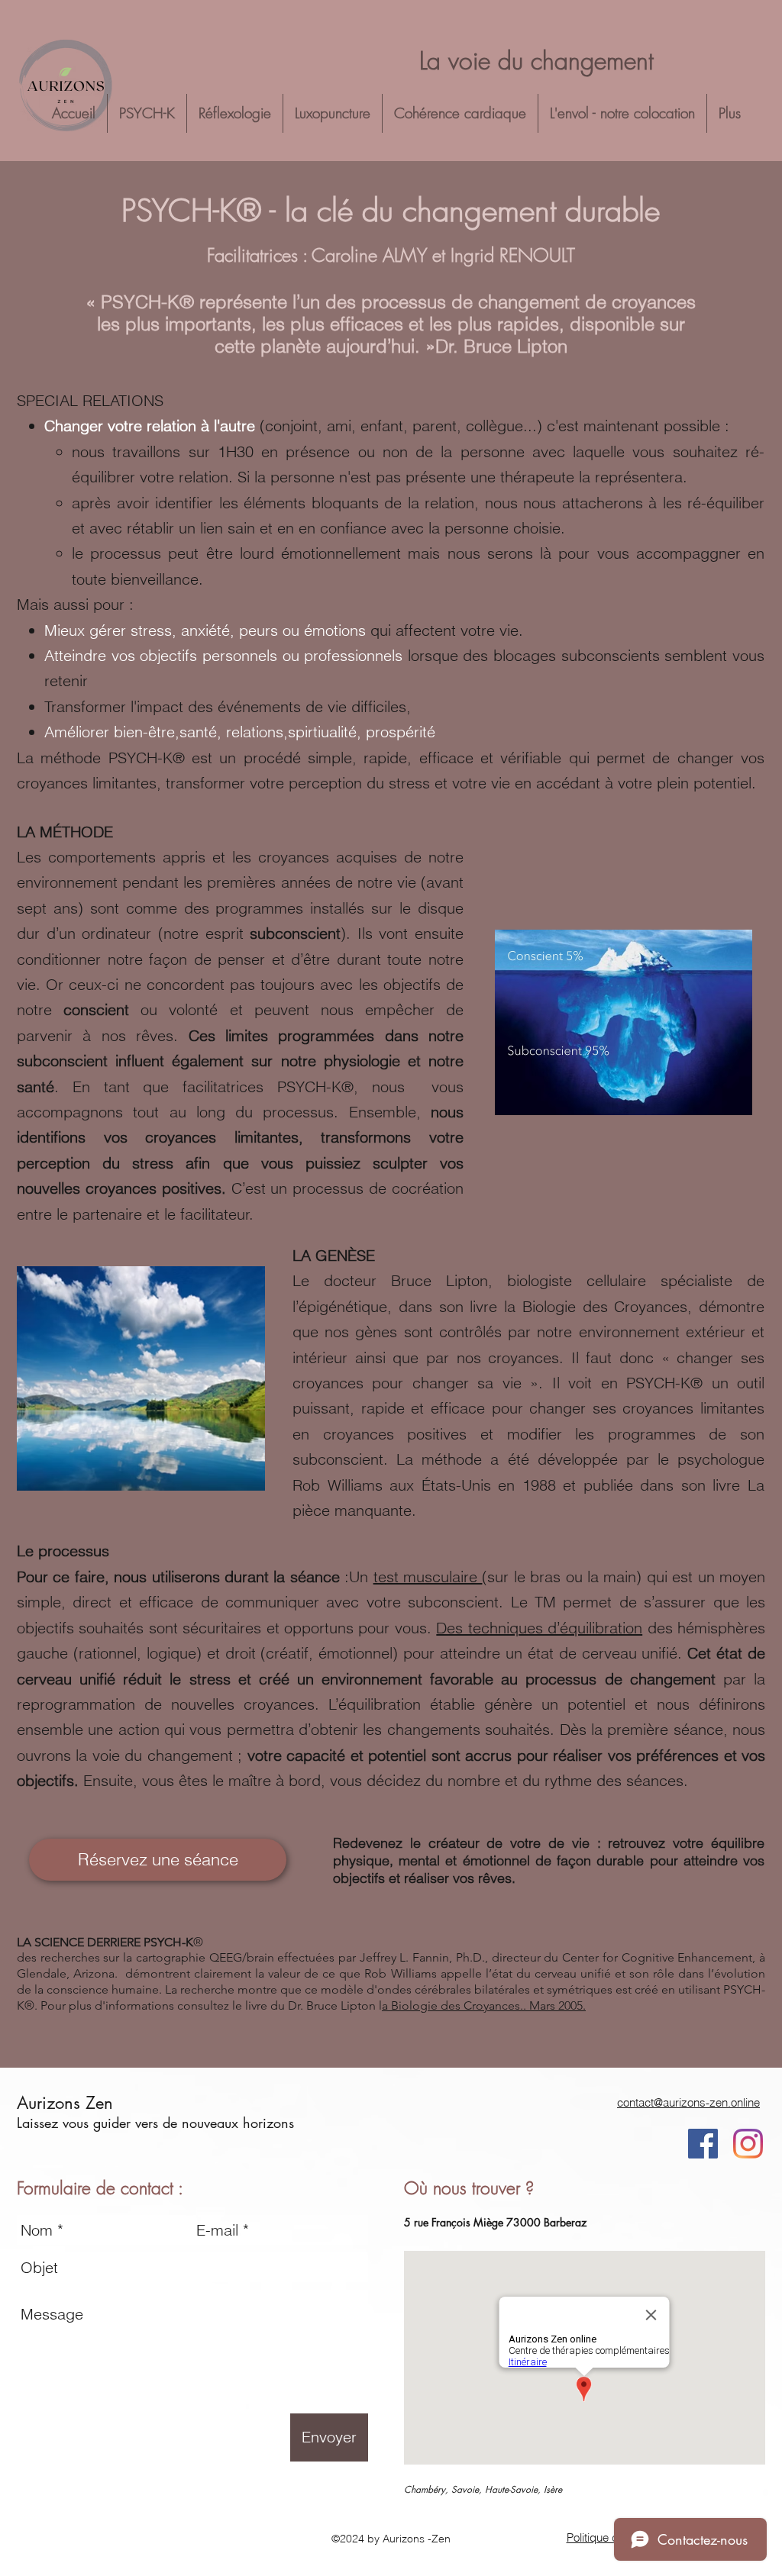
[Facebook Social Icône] (703, 2144)
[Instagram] (748, 2144)
